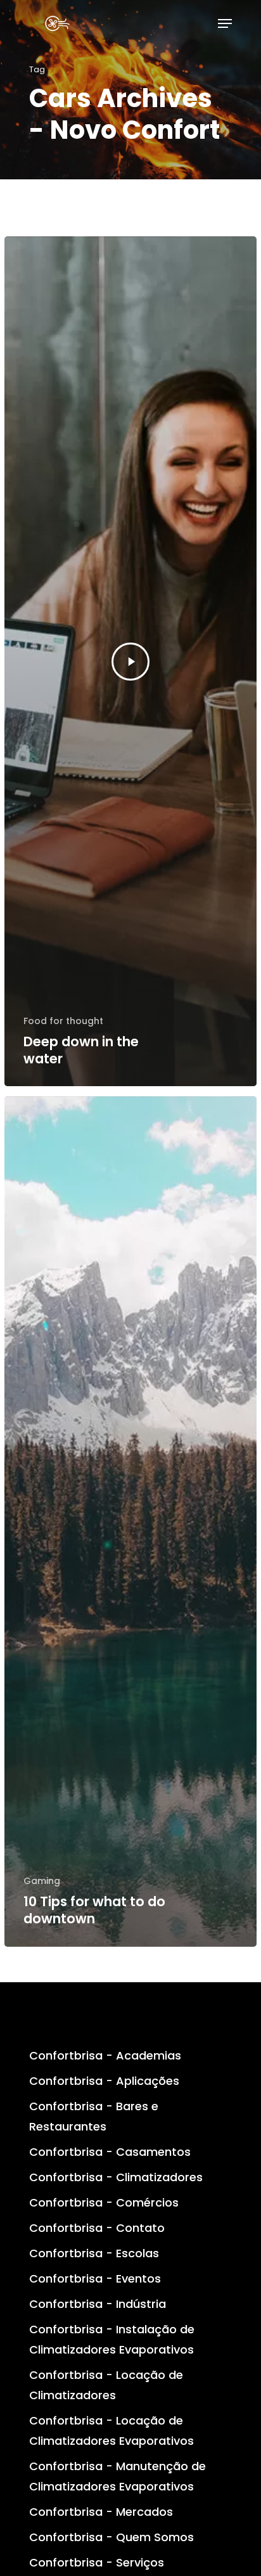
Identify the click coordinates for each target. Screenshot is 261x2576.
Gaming (42, 1881)
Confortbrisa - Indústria (98, 2304)
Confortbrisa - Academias (105, 2055)
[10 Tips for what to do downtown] (130, 1521)
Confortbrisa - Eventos (95, 2278)
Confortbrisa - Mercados (101, 2512)
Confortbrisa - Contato (97, 2228)
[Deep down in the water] (130, 661)
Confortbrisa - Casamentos (110, 2152)
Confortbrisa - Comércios (104, 2202)
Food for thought (63, 1021)
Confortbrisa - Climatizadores (116, 2177)
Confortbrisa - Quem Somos (111, 2537)
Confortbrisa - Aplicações (104, 2081)
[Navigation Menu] (225, 23)
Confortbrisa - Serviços (97, 2562)
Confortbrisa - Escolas (94, 2253)
